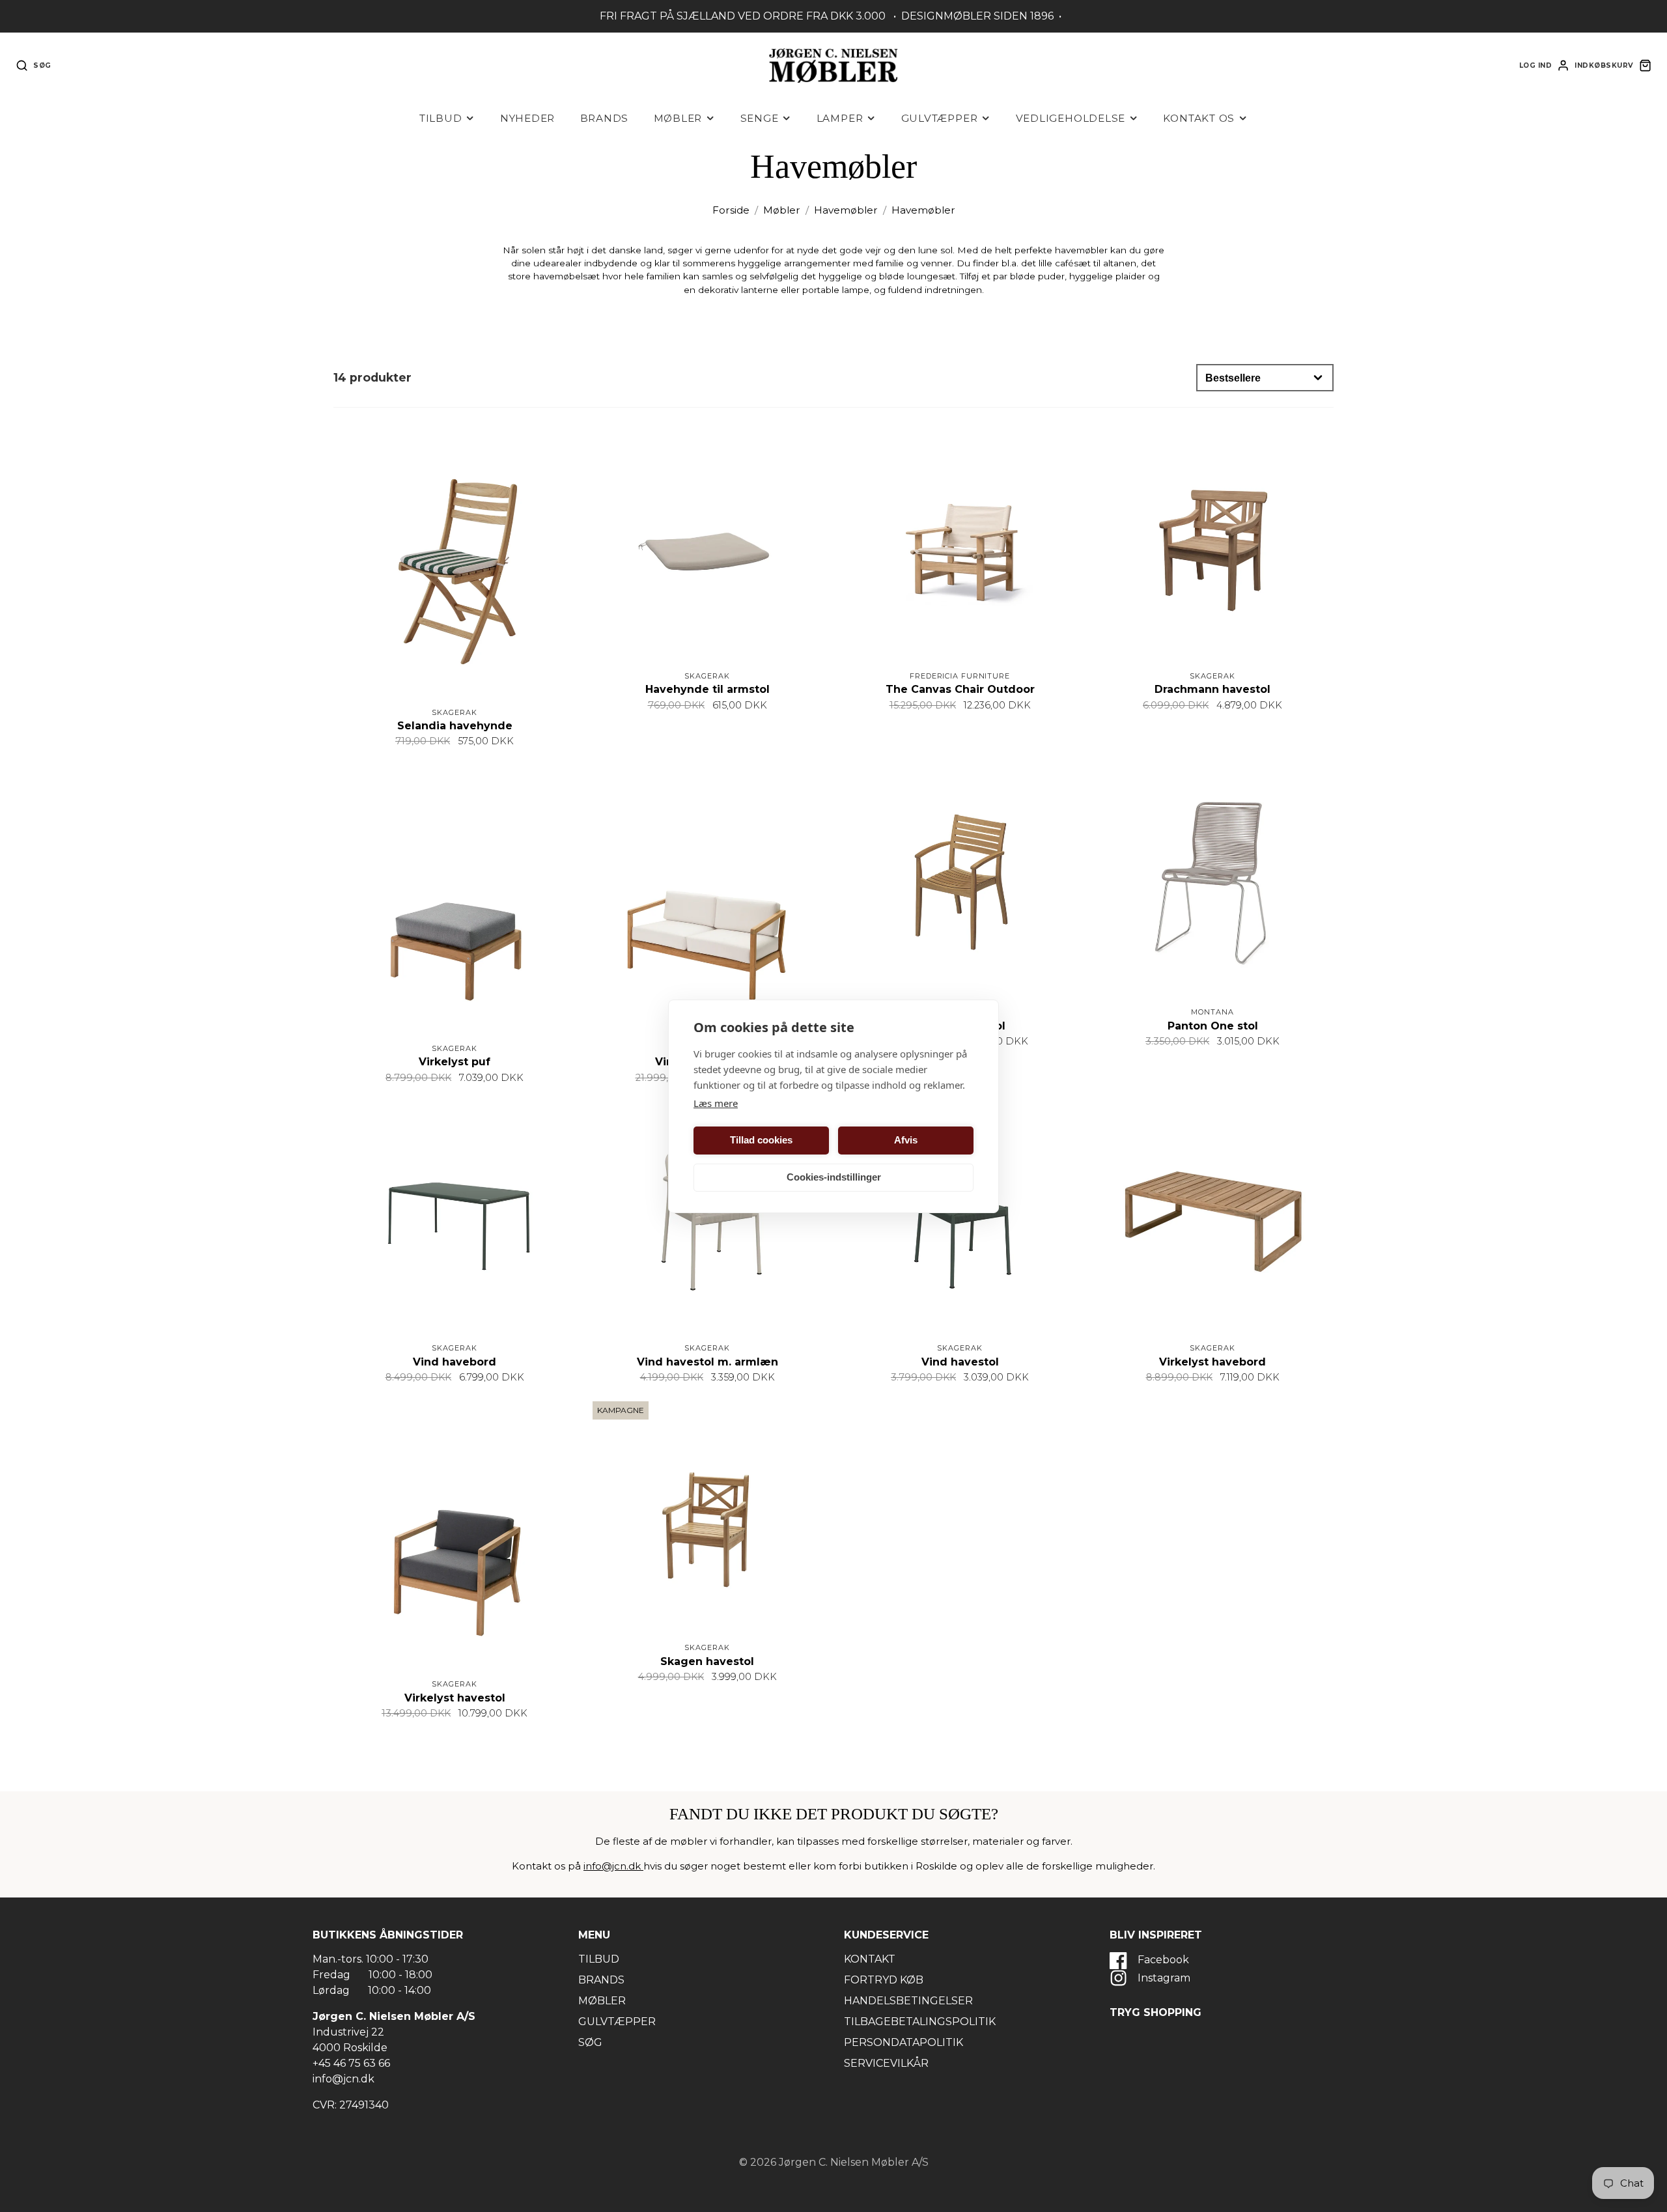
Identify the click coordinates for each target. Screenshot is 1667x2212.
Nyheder (527, 118)
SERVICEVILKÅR (886, 2063)
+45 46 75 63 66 (351, 2063)
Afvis (906, 1140)
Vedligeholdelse (1071, 118)
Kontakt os (1199, 118)
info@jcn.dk (613, 1866)
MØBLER (602, 2001)
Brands (605, 118)
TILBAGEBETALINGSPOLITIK (920, 2022)
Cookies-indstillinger (834, 1177)
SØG (590, 2042)
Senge (760, 118)
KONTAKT (870, 1959)
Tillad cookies (761, 1140)
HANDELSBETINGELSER (908, 2001)
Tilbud (441, 118)
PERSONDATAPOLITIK (904, 2042)
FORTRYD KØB (884, 1980)
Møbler (678, 118)
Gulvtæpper (940, 118)
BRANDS (601, 1980)
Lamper (840, 118)
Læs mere (716, 1103)
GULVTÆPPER (617, 2022)
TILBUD (599, 1959)
